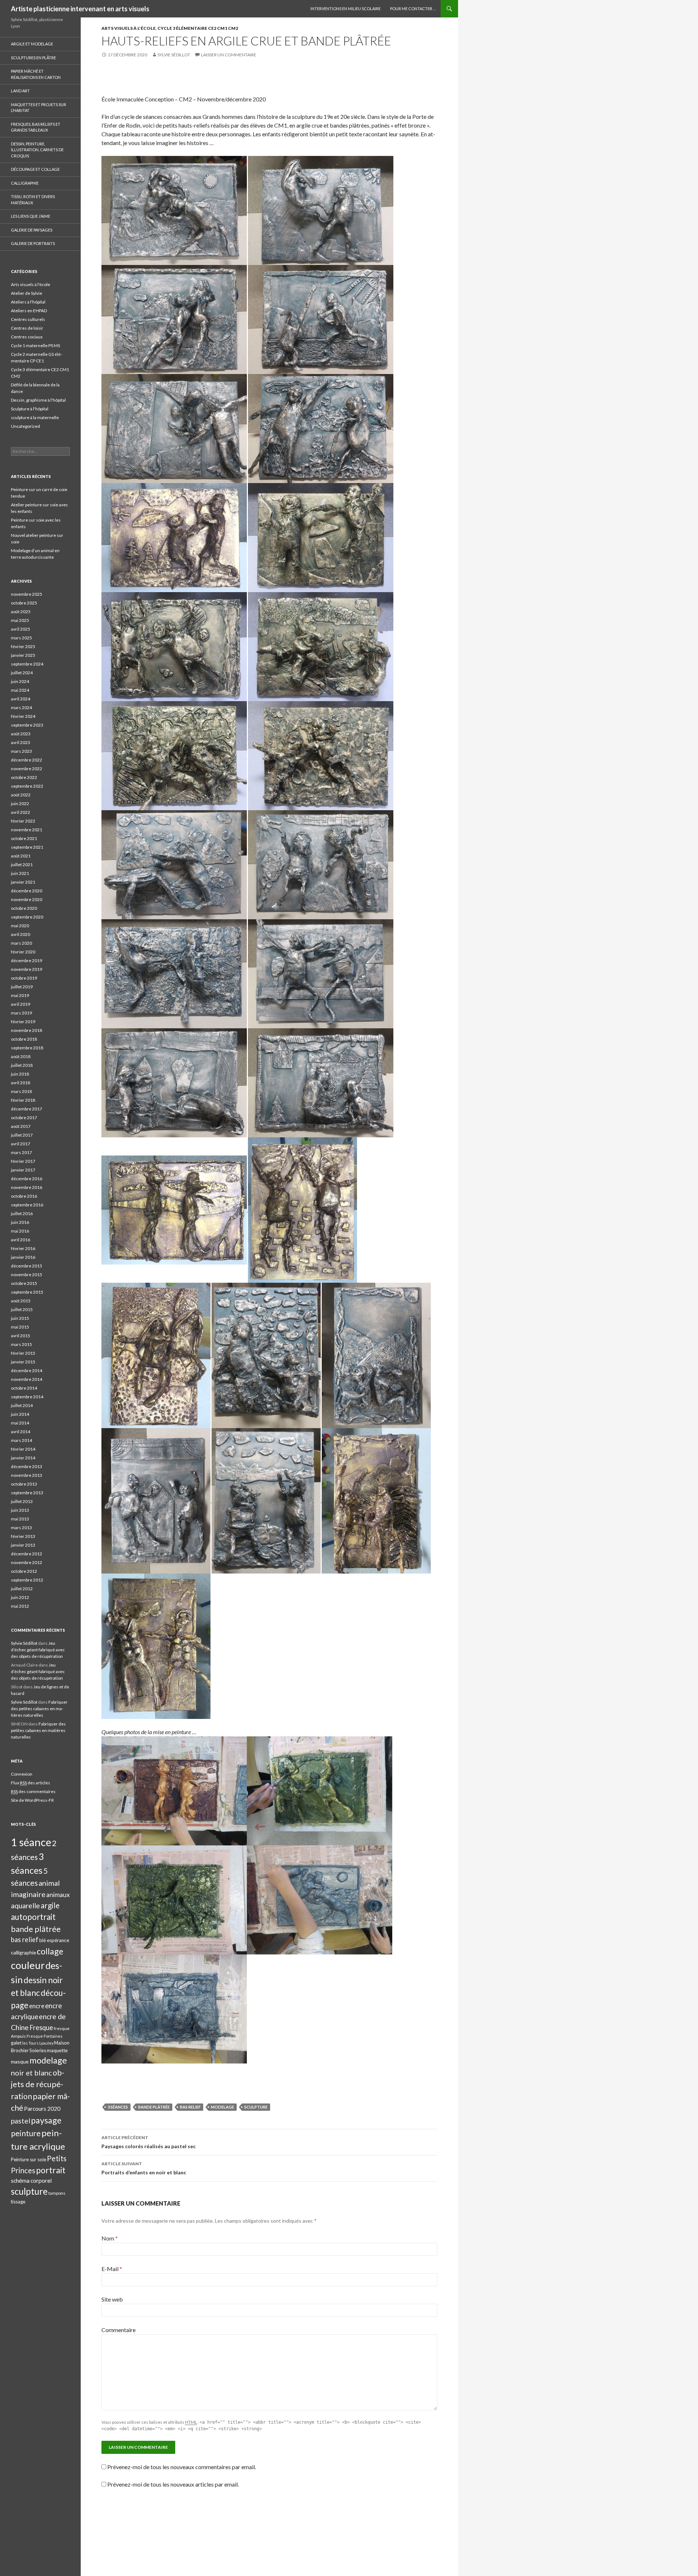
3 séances (118, 2107)
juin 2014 (20, 1414)
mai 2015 (20, 1327)
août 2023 (21, 734)
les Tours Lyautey (38, 2043)
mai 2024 (20, 690)
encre (37, 2006)
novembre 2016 (27, 1187)
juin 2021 (20, 873)
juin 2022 (20, 803)
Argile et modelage (32, 44)
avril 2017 (21, 1144)
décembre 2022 (27, 760)
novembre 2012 (27, 1562)
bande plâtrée (154, 2107)
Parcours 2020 (42, 2109)
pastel (21, 2121)
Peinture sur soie (29, 2159)
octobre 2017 (24, 1118)
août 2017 (21, 1126)
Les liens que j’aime (31, 216)
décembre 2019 (27, 961)
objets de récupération (38, 2084)
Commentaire (119, 2330)
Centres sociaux (27, 337)
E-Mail (112, 2269)
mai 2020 (20, 926)
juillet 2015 (22, 1309)
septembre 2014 (27, 1397)
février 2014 (23, 1449)
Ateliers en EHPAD (29, 311)
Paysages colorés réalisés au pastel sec (149, 2142)
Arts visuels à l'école (129, 28)
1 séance (31, 1842)
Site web (112, 2299)
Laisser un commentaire (229, 55)
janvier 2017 (23, 1170)
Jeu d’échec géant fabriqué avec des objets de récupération (38, 1650)
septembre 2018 (27, 1048)
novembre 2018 (27, 1030)
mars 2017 (21, 1152)
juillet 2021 (22, 865)
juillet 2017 (22, 1135)
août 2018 (21, 1056)
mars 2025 (21, 638)
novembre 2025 (27, 594)
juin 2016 (20, 1222)
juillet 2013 (22, 1501)
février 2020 (23, 952)
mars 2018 (21, 1091)
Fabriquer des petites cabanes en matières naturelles (39, 1709)
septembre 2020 (27, 917)
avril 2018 (21, 1083)
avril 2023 (21, 742)
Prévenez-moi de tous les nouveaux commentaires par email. (182, 2467)
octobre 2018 (24, 1039)
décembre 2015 (27, 1266)
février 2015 (23, 1353)
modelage (222, 2107)
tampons (57, 2193)
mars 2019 (21, 1013)
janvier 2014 (23, 1458)
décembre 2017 (27, 1109)
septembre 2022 (27, 786)
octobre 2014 (24, 1388)
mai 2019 (20, 995)
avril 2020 (21, 934)
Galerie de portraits (33, 243)
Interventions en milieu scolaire (346, 9)
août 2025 (21, 612)
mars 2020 (21, 943)
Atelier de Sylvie (27, 293)
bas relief (190, 2107)
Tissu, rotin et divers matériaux (33, 200)
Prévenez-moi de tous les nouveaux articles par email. (173, 2484)
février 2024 (23, 716)
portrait (51, 2170)
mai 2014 (20, 1423)
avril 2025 (21, 629)
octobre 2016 (24, 1196)
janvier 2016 (23, 1257)
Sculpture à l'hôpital (30, 409)
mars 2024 (21, 708)
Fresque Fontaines (45, 2036)
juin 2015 (20, 1318)
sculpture (256, 2107)
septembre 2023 (27, 725)
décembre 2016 (27, 1179)
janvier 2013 (23, 1545)
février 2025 (23, 646)
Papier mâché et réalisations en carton (36, 74)
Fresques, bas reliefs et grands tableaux (36, 127)
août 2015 (21, 1301)
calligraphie (23, 1952)
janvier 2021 (23, 882)
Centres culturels (28, 319)
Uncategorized (25, 426)
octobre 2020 (24, 908)
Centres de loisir (27, 328)
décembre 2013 (27, 1466)
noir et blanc (31, 2073)
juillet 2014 (22, 1405)
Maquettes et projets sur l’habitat (39, 108)
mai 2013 (20, 1519)
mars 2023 (21, 751)
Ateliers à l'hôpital (28, 302)
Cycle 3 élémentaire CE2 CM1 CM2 (198, 28)
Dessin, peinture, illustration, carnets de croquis (37, 150)
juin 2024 (20, 681)
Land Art (20, 91)
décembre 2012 (27, 1554)
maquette (57, 2050)
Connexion (22, 1774)
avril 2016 (21, 1240)
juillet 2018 (22, 1065)
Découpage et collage (35, 169)
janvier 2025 (23, 655)
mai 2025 (20, 620)
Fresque (41, 2028)
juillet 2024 (22, 673)
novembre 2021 (27, 830)
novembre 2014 (27, 1379)
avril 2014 (21, 1432)
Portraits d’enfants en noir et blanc (144, 2168)
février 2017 (23, 1161)
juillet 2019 (22, 987)
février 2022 (23, 821)
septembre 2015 (27, 1292)
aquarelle (25, 1906)
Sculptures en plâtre (33, 58)
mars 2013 (21, 1528)
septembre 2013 (27, 1493)
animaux (58, 1895)
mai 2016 (20, 1231)
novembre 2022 (27, 769)
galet (16, 2043)
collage (50, 1951)
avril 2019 (21, 1004)
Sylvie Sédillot (174, 55)
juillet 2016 (22, 1213)
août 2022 (21, 795)
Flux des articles (31, 1783)
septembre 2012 (27, 1580)
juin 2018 (20, 1074)
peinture (26, 2133)
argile (50, 1905)
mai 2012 (20, 1606)
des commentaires (33, 1791)
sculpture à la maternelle (35, 417)
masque (20, 2061)
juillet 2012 (22, 1589)
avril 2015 (21, 1336)
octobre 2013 (24, 1484)
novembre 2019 (27, 969)
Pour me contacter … (413, 9)
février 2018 (23, 1100)
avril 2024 (21, 699)
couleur (28, 1965)
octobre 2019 (24, 978)
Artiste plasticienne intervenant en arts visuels (80, 9)
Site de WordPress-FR (32, 1800)
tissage (18, 2202)
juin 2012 (20, 1597)
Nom (110, 2238)
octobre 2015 (24, 1283)
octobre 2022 (24, 777)
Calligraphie (25, 183)
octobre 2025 (24, 603)
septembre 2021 (27, 847)
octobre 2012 (24, 1571)
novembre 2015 (27, 1275)
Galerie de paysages (32, 230)
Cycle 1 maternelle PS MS (35, 345)
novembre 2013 (27, 1475)
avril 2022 (21, 812)
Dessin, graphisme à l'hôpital (38, 400)
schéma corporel (31, 2181)
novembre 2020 (27, 899)
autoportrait (33, 1917)
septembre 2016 (27, 1205)
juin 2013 (20, 1510)
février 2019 (23, 1022)
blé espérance (54, 1940)
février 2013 (23, 1536)
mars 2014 (21, 1440)
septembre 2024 (27, 664)
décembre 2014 (27, 1371)
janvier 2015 (23, 1362)
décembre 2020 (27, 891)
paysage (46, 2120)
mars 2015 (21, 1344)
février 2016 (23, 1248)
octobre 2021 (24, 838)
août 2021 (21, 856)
